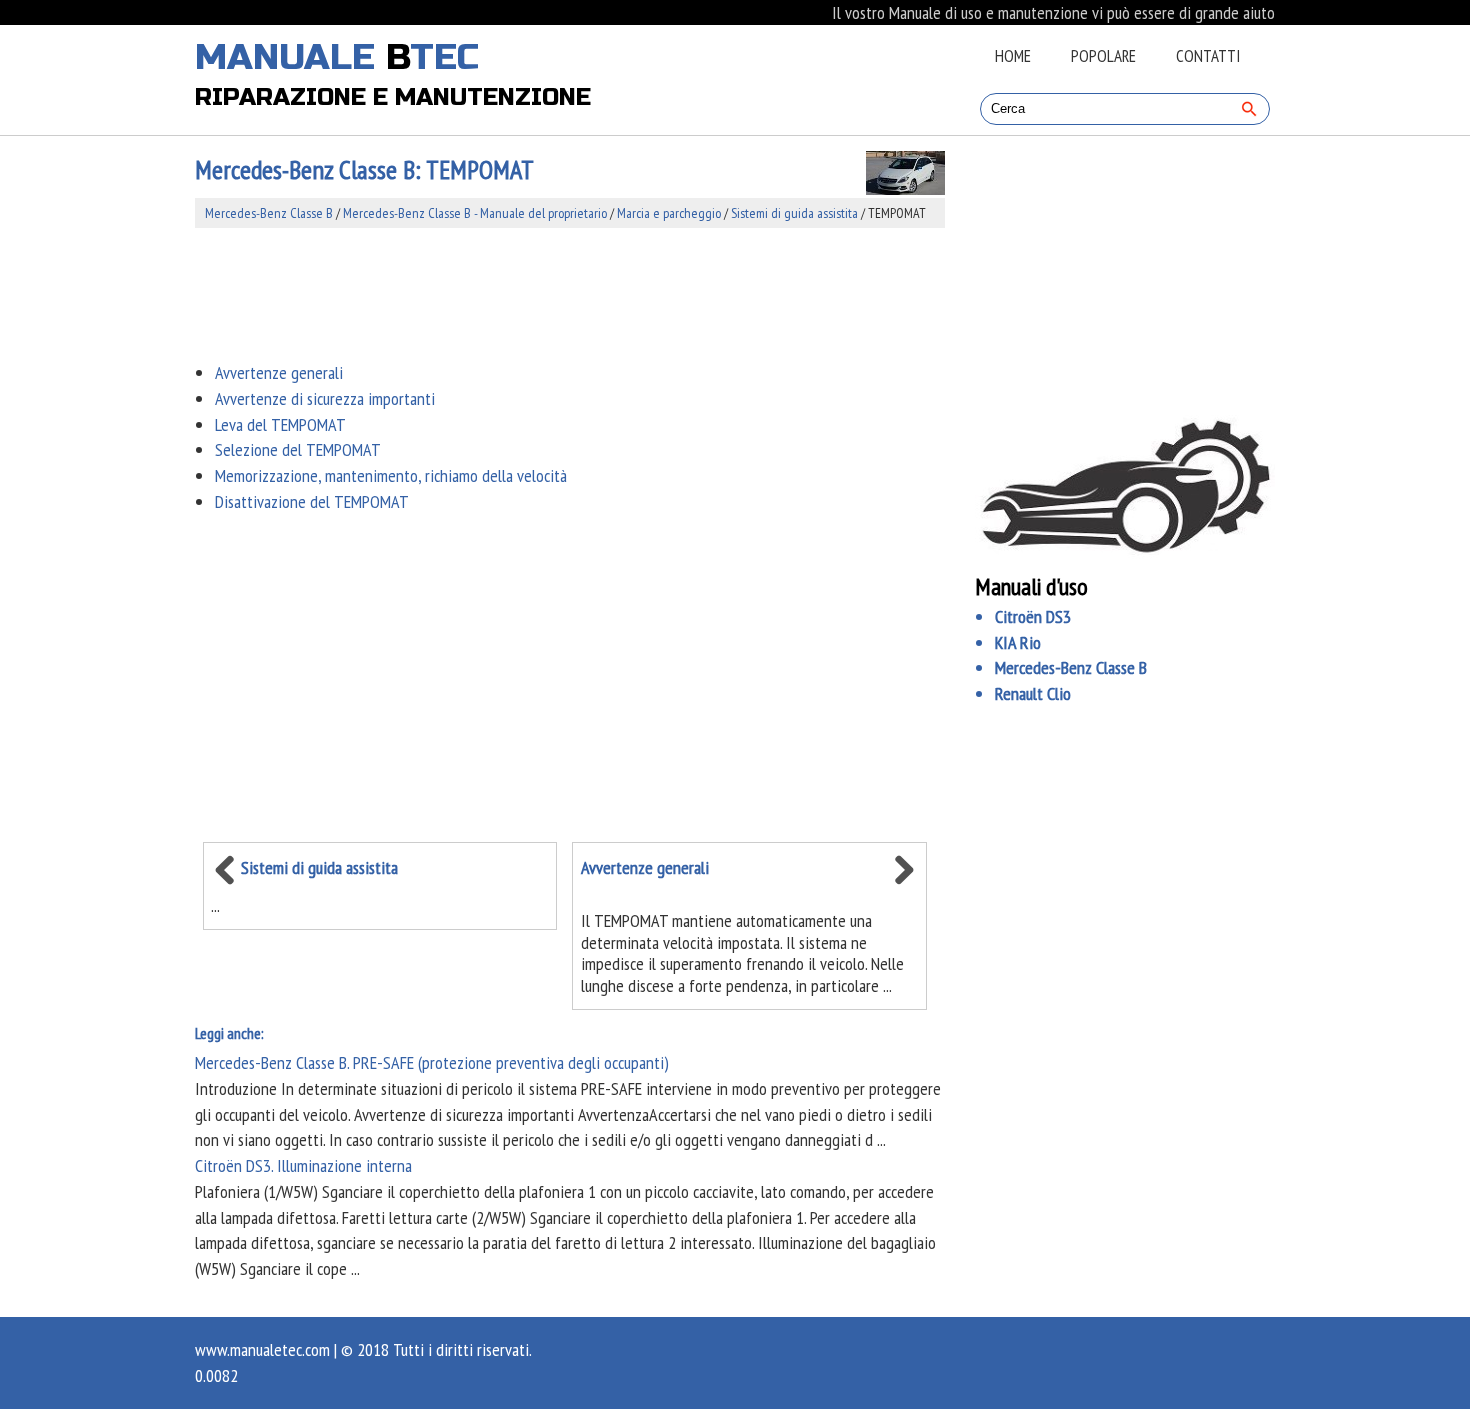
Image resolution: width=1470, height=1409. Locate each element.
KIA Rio (1018, 642)
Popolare (1103, 56)
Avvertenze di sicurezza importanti (325, 398)
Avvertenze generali (279, 372)
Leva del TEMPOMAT (280, 424)
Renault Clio (1033, 693)
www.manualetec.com (262, 1349)
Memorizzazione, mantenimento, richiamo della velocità (391, 475)
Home (1013, 56)
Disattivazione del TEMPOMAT (312, 501)
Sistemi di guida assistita (794, 213)
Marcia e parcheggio (669, 213)
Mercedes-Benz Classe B (269, 213)
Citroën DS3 (1033, 616)
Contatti (1208, 56)
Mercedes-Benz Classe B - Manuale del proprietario (475, 213)
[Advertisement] (570, 294)
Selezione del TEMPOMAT (298, 449)
